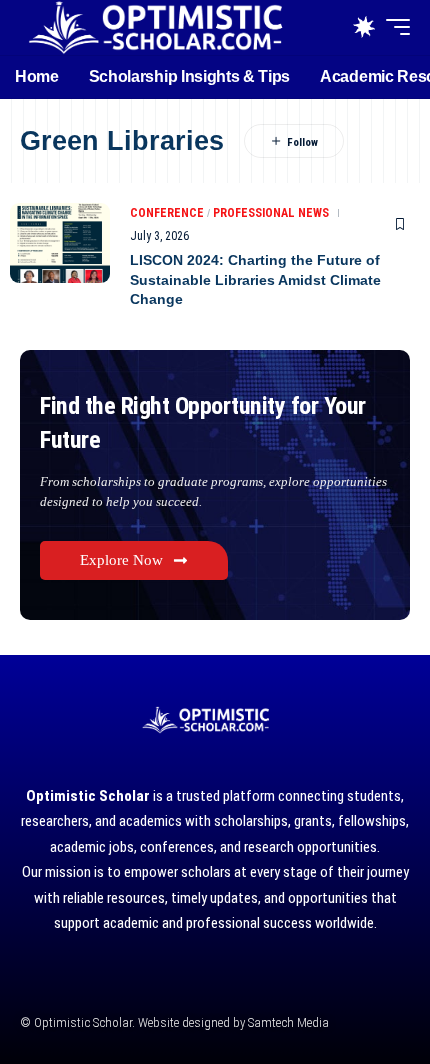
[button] (393, 27)
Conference (167, 213)
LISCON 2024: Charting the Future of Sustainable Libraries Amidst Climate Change (255, 279)
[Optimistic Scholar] (155, 27)
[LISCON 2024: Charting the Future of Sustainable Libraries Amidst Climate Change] (60, 243)
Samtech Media (287, 1022)
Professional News (271, 213)
